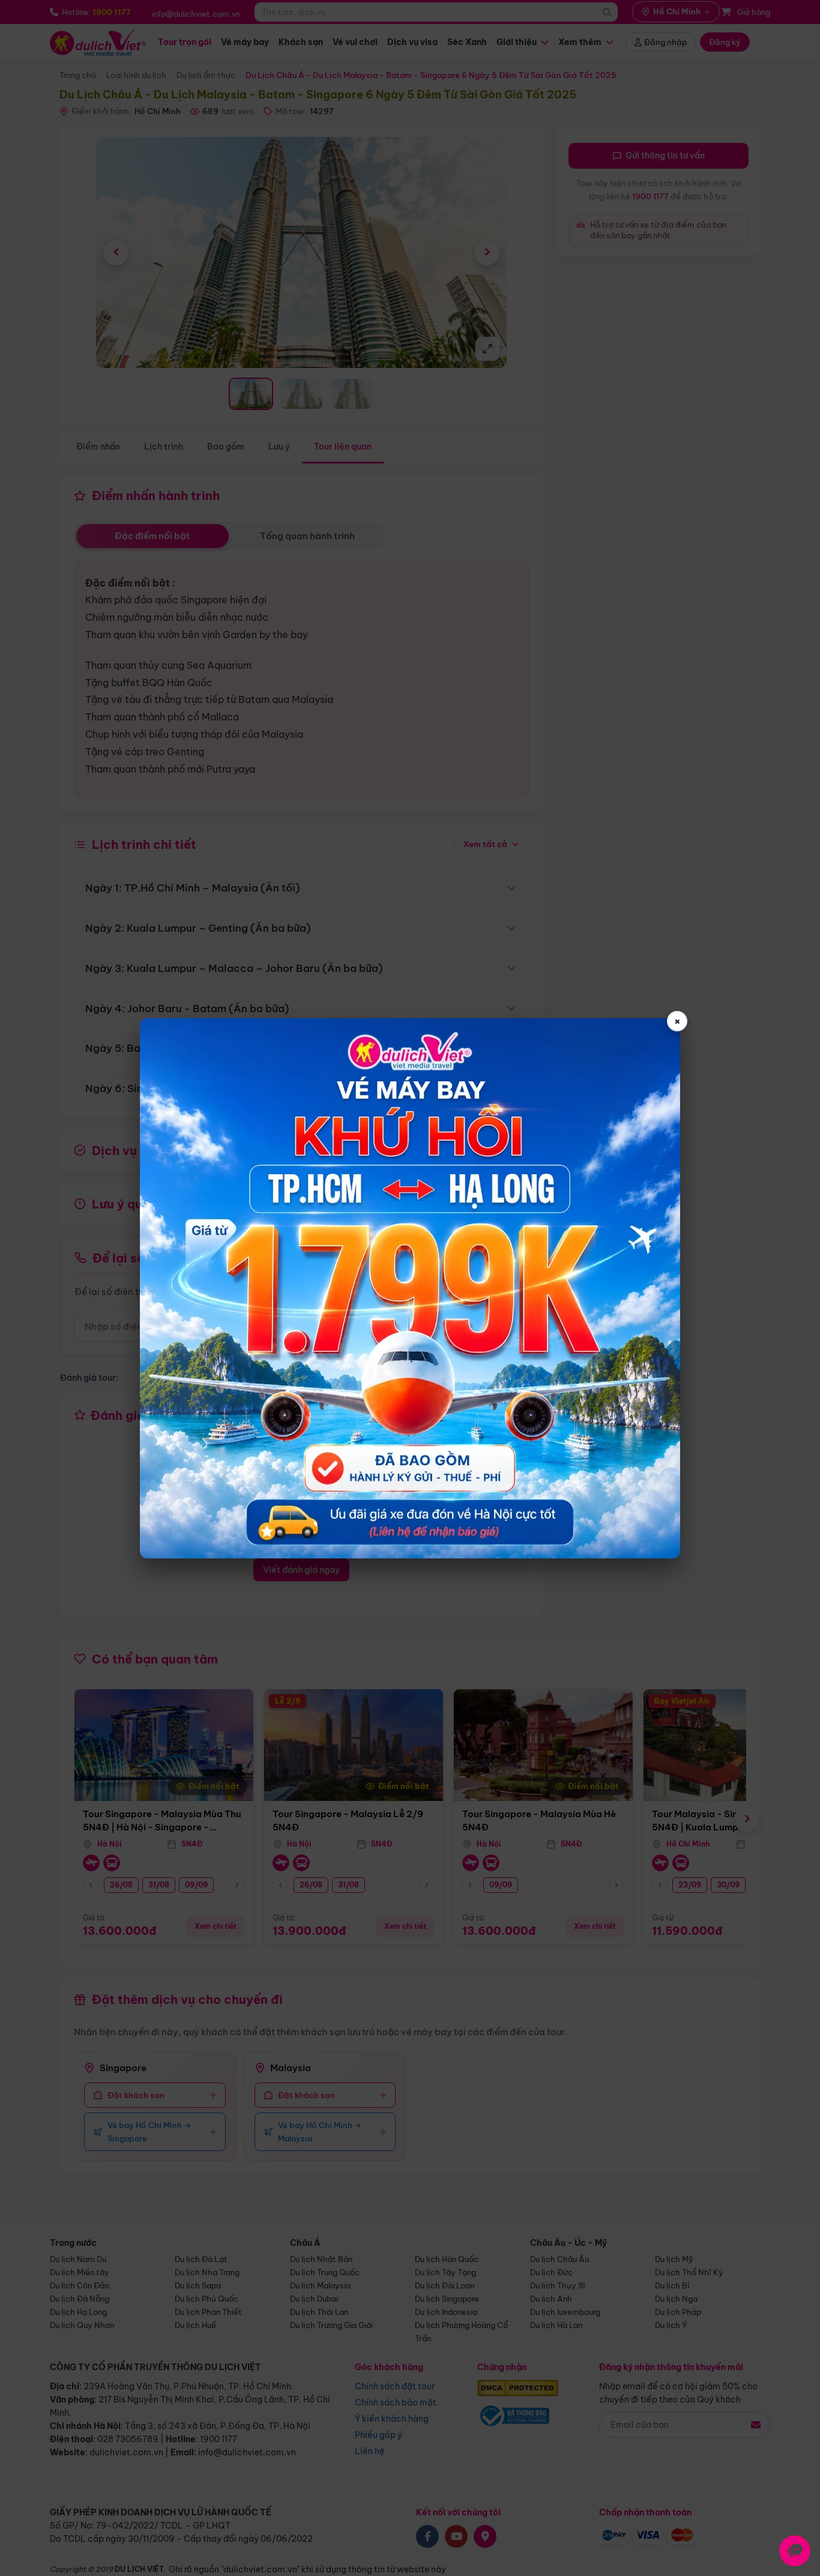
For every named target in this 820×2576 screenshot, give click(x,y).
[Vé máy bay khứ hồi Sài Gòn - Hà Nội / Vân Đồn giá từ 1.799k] (410, 1288)
